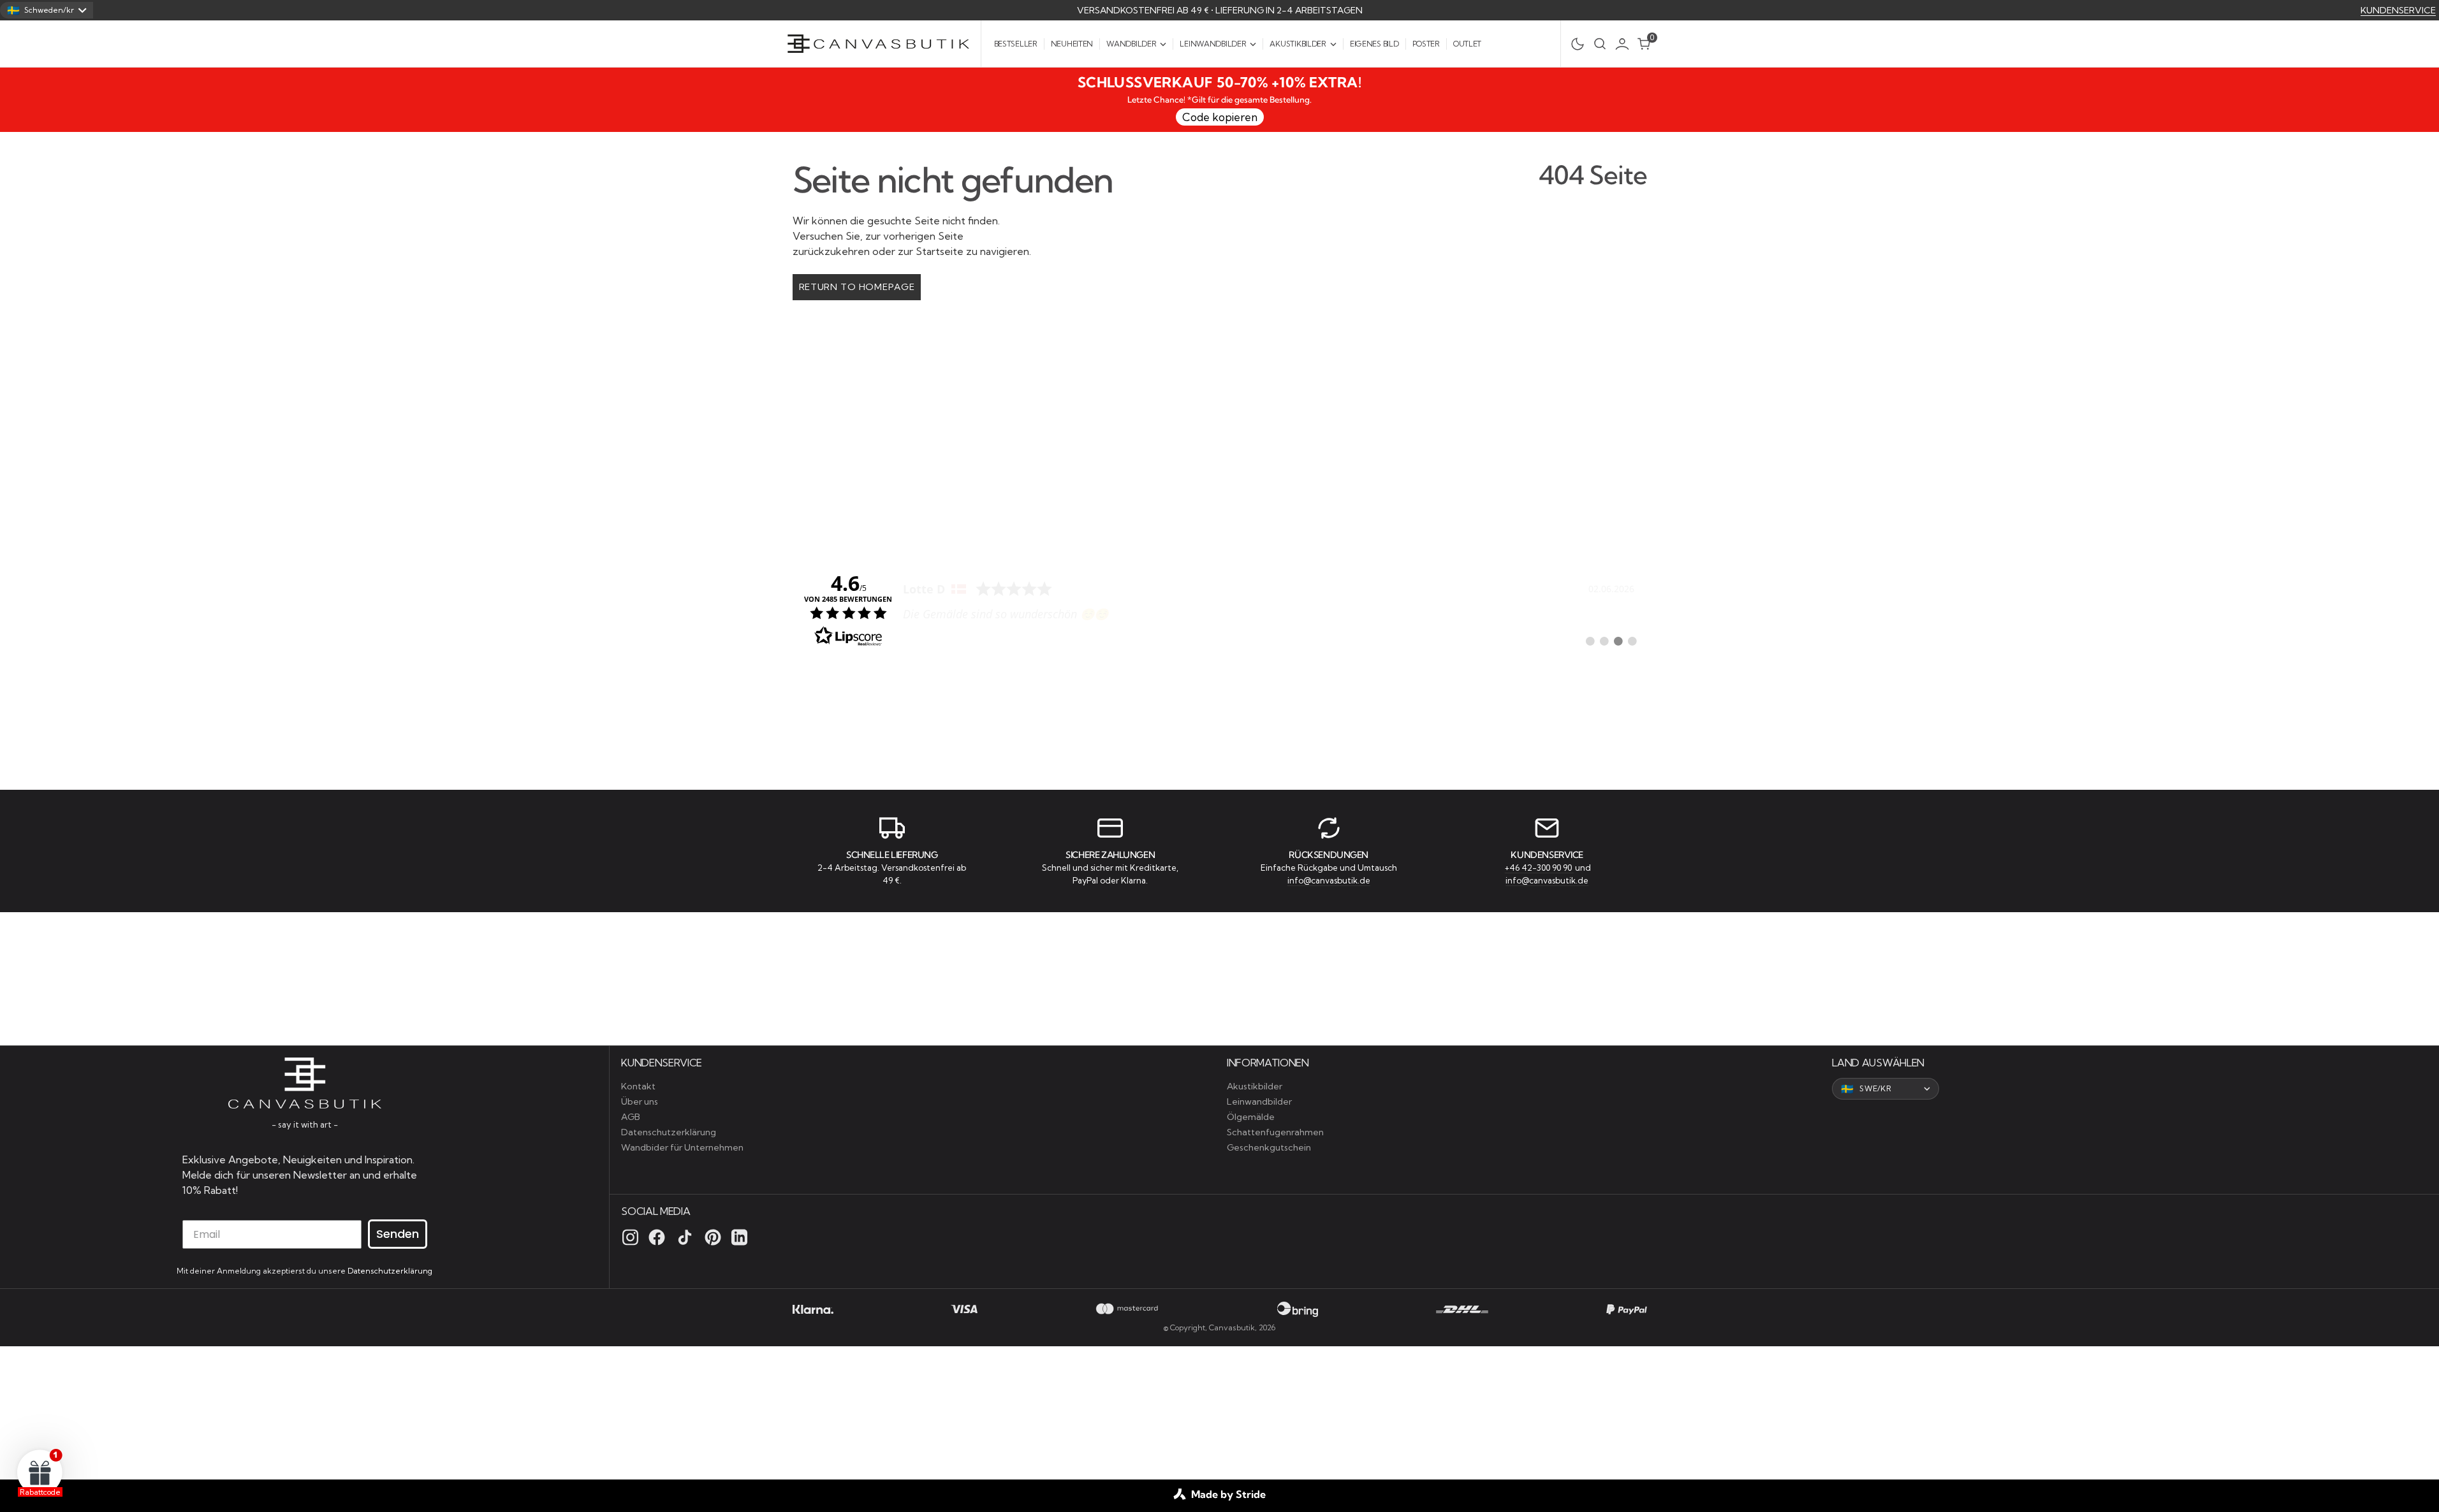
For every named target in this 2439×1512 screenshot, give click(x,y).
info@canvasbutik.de (1329, 880)
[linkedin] (739, 1237)
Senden (398, 1234)
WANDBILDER (1131, 44)
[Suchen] (1600, 44)
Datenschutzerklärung (390, 1271)
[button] (1625, 44)
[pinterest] (713, 1237)
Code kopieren (1220, 117)
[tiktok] (685, 1237)
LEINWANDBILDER (1213, 44)
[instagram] (630, 1237)
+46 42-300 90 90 (1539, 868)
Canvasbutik (1232, 1327)
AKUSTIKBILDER (1298, 44)
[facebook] (657, 1237)
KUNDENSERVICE (2398, 10)
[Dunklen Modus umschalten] (1574, 44)
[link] (1220, 609)
